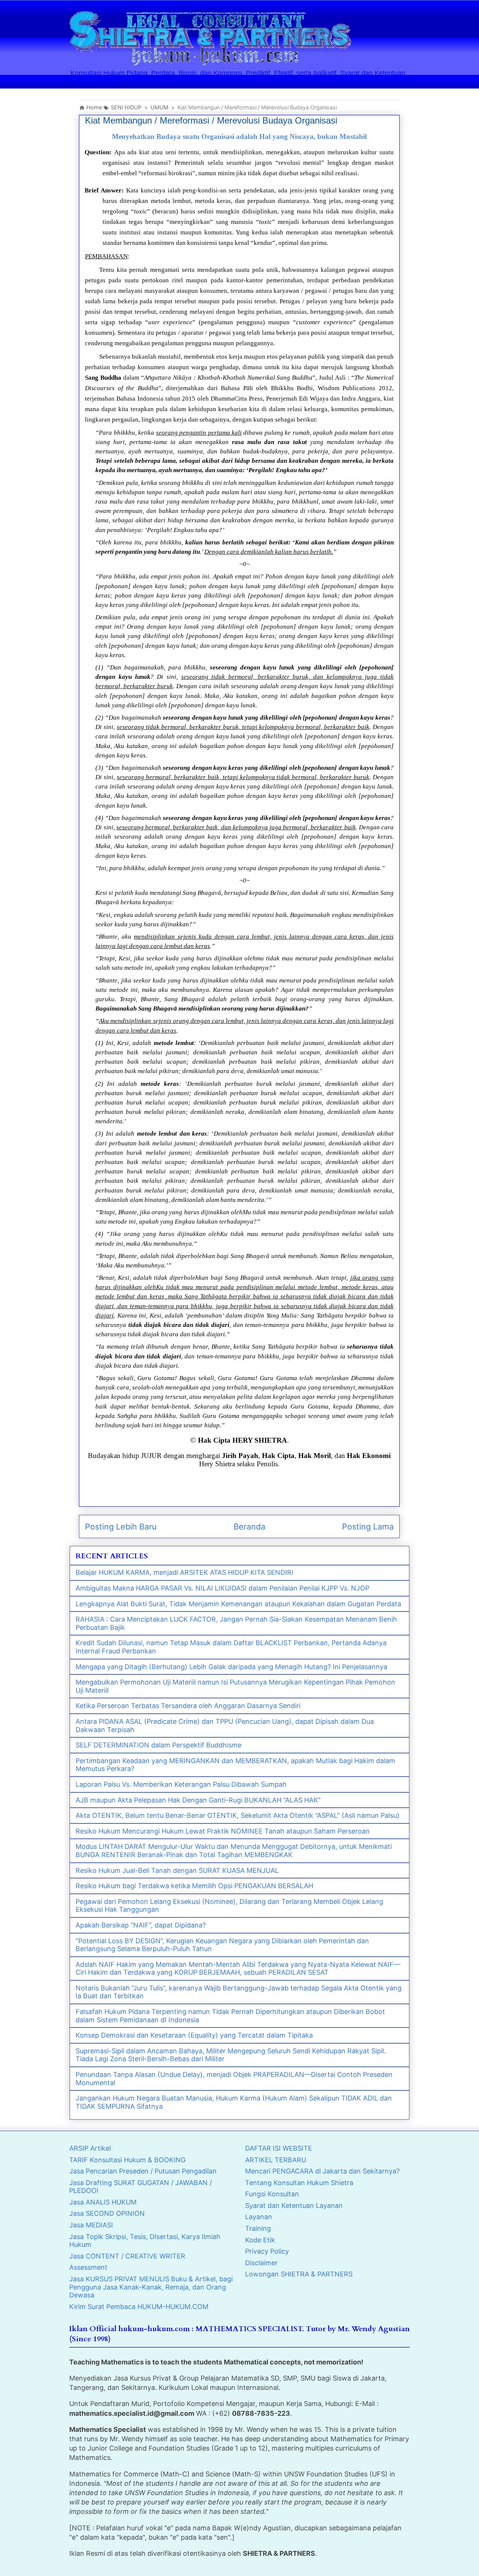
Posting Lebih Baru (121, 1527)
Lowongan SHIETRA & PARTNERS (299, 2274)
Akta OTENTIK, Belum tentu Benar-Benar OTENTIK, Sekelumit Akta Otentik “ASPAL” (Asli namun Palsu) (238, 1815)
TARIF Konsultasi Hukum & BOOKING (127, 2160)
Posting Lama (368, 1527)
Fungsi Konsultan (272, 2194)
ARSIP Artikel (90, 2148)
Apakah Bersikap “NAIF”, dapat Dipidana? (141, 1925)
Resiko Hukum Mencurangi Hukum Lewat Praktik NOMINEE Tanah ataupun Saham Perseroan (223, 1831)
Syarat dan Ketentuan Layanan (294, 2206)
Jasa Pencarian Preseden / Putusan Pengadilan (143, 2171)
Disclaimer (261, 2263)
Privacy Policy (267, 2251)
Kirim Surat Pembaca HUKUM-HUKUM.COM (139, 2307)
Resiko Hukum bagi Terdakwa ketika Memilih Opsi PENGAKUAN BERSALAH (194, 1886)
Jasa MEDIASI (91, 2225)
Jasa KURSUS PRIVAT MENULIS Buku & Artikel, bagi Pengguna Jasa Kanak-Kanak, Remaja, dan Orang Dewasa (151, 2287)
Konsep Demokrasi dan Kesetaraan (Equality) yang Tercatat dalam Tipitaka (194, 2035)
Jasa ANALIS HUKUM (103, 2202)
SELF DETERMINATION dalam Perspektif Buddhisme (158, 1745)
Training (258, 2228)
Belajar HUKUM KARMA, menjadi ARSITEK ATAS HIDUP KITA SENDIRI (184, 1572)
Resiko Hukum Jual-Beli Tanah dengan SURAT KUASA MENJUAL (177, 1870)
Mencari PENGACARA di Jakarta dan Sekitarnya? (322, 2171)
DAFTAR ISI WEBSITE (279, 2148)
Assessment (88, 2267)
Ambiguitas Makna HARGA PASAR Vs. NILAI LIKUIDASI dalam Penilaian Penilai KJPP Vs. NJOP (222, 1588)
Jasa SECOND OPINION (107, 2213)
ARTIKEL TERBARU (276, 2160)
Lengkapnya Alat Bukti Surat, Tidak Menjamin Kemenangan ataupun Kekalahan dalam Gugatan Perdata (238, 1604)
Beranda (249, 1527)
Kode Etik (260, 2240)
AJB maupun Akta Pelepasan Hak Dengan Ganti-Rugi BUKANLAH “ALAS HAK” (198, 1800)
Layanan (259, 2217)
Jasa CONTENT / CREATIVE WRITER (127, 2256)
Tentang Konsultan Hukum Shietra (299, 2183)
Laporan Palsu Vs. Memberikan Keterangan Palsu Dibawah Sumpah (181, 1784)
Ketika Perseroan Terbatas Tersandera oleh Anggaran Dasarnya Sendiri (188, 1706)
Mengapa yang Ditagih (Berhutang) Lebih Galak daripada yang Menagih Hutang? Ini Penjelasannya (231, 1667)
